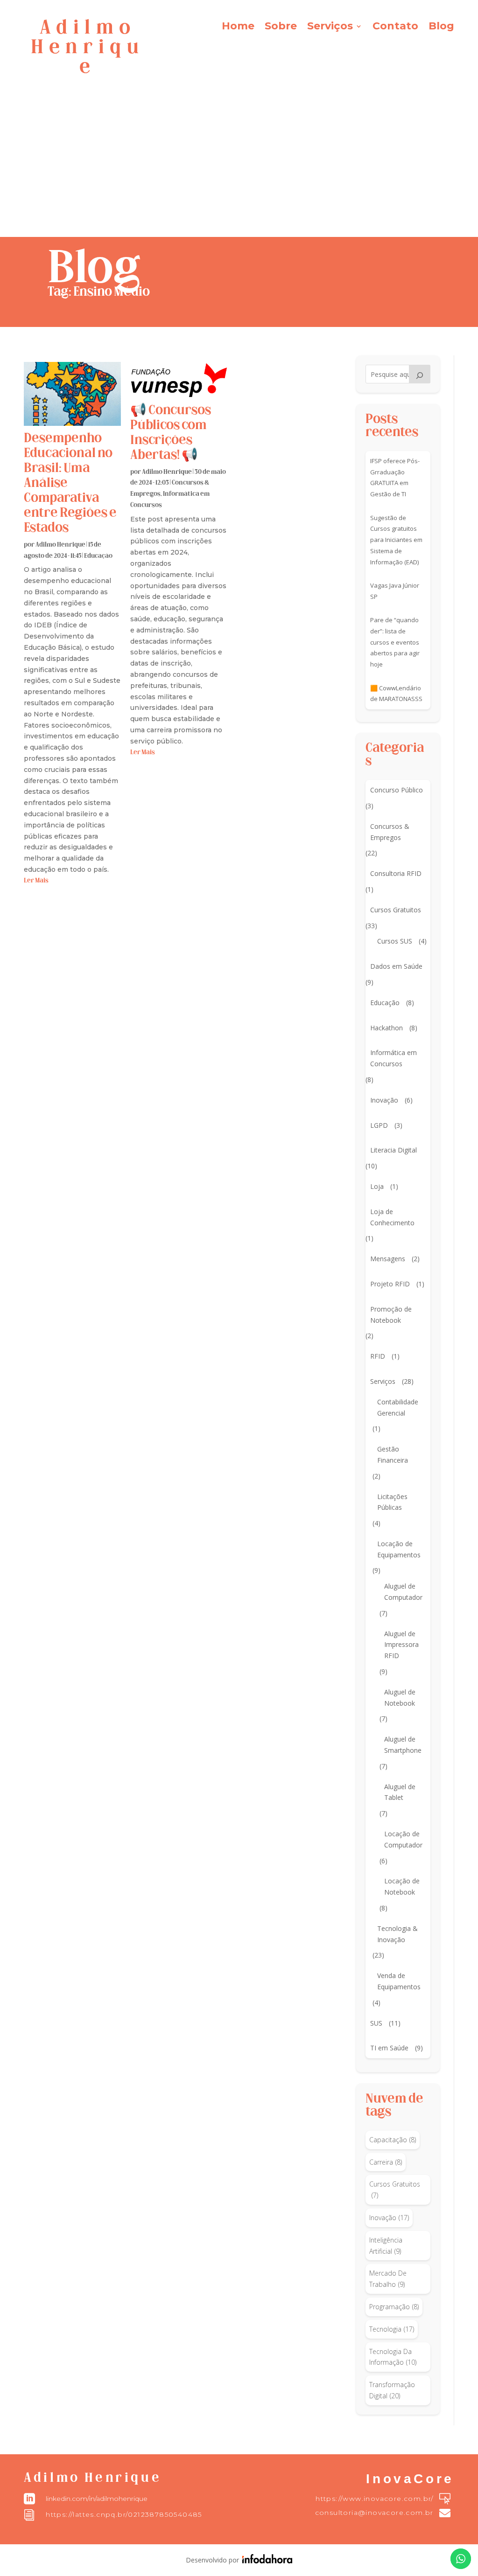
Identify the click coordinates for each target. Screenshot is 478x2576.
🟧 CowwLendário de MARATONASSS (396, 694)
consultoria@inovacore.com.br (374, 2513)
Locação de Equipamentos (399, 1549)
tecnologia (392, 2329)
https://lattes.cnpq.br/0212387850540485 (124, 2514)
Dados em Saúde (396, 966)
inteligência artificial (386, 2246)
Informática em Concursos (394, 1058)
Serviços (330, 28)
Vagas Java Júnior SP (395, 591)
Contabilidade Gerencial (398, 1407)
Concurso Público (397, 790)
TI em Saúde (389, 2048)
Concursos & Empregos (390, 832)
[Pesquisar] (420, 374)
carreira (386, 2162)
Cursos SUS (395, 941)
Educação (98, 556)
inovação (389, 2218)
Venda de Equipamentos (399, 1981)
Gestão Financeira (393, 1455)
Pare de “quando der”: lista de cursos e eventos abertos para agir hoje (395, 642)
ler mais (36, 881)
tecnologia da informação (393, 2357)
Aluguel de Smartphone (403, 1745)
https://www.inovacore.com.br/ (375, 2499)
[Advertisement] (239, 167)
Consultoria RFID (396, 873)
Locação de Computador (403, 1839)
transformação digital (392, 2390)
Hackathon (387, 1028)
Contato (395, 28)
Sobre (281, 28)
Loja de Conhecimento (392, 1217)
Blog (441, 28)
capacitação (393, 2140)
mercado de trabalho (388, 2279)
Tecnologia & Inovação (397, 1934)
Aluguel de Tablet (400, 1792)
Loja (377, 1186)
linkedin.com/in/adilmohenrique (97, 2499)
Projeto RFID (390, 1284)
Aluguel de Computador (403, 1592)
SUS (376, 2023)
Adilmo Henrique (60, 545)
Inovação (384, 1100)
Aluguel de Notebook (400, 1698)
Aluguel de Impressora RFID (401, 1645)
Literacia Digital (394, 1150)
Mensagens (388, 1259)
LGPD (379, 1125)
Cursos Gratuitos (396, 910)
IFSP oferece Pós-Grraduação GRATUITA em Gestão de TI (395, 477)
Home (238, 28)
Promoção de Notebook (391, 1315)
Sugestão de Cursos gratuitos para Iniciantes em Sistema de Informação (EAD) (396, 540)
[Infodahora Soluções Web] (266, 2561)
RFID (378, 1356)
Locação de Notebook (402, 1886)
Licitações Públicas (392, 1502)
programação (394, 2307)
